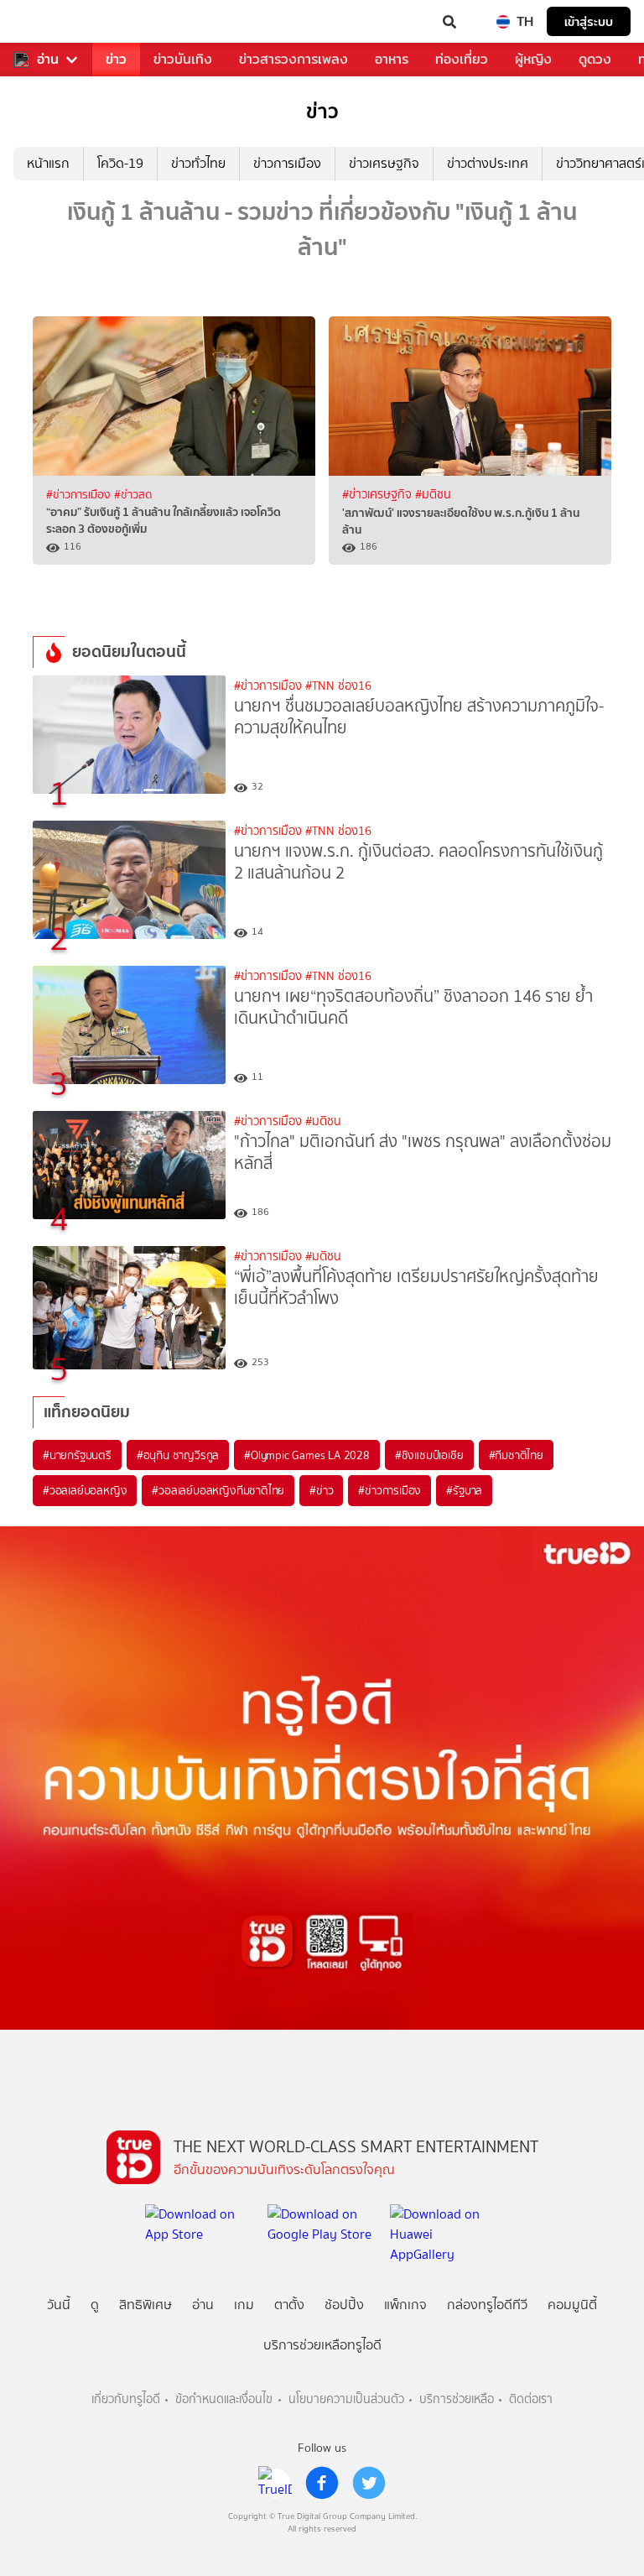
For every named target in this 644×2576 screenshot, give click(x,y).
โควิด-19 (120, 163)
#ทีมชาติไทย (516, 1455)
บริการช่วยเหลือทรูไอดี (322, 2345)
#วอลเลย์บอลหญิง (85, 1490)
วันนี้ (59, 2305)
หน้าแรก (48, 163)
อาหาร (392, 59)
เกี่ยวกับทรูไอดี (126, 2399)
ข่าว (116, 59)
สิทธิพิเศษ (145, 2305)
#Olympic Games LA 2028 (307, 1455)
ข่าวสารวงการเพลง (293, 59)
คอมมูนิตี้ (572, 2305)
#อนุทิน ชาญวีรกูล (178, 1455)
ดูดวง (595, 59)
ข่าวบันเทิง (183, 59)
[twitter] (369, 2483)
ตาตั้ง (289, 2305)
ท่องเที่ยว (462, 59)
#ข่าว (321, 1490)
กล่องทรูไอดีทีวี (487, 2305)
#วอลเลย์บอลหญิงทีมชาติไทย (218, 1490)
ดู (95, 2305)
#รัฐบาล (464, 1490)
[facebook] (322, 2483)
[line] (275, 2483)
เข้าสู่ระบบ (589, 21)
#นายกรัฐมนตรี (77, 1455)
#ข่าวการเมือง (80, 494)
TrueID (47, 22)
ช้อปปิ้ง (344, 2305)
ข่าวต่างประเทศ (488, 163)
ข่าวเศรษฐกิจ (384, 163)
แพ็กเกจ (405, 2305)
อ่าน (48, 60)
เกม (244, 2305)
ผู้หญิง (533, 59)
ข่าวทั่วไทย (198, 163)
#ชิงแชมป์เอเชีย (429, 1455)
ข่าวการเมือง (287, 163)
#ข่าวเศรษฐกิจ (379, 495)
